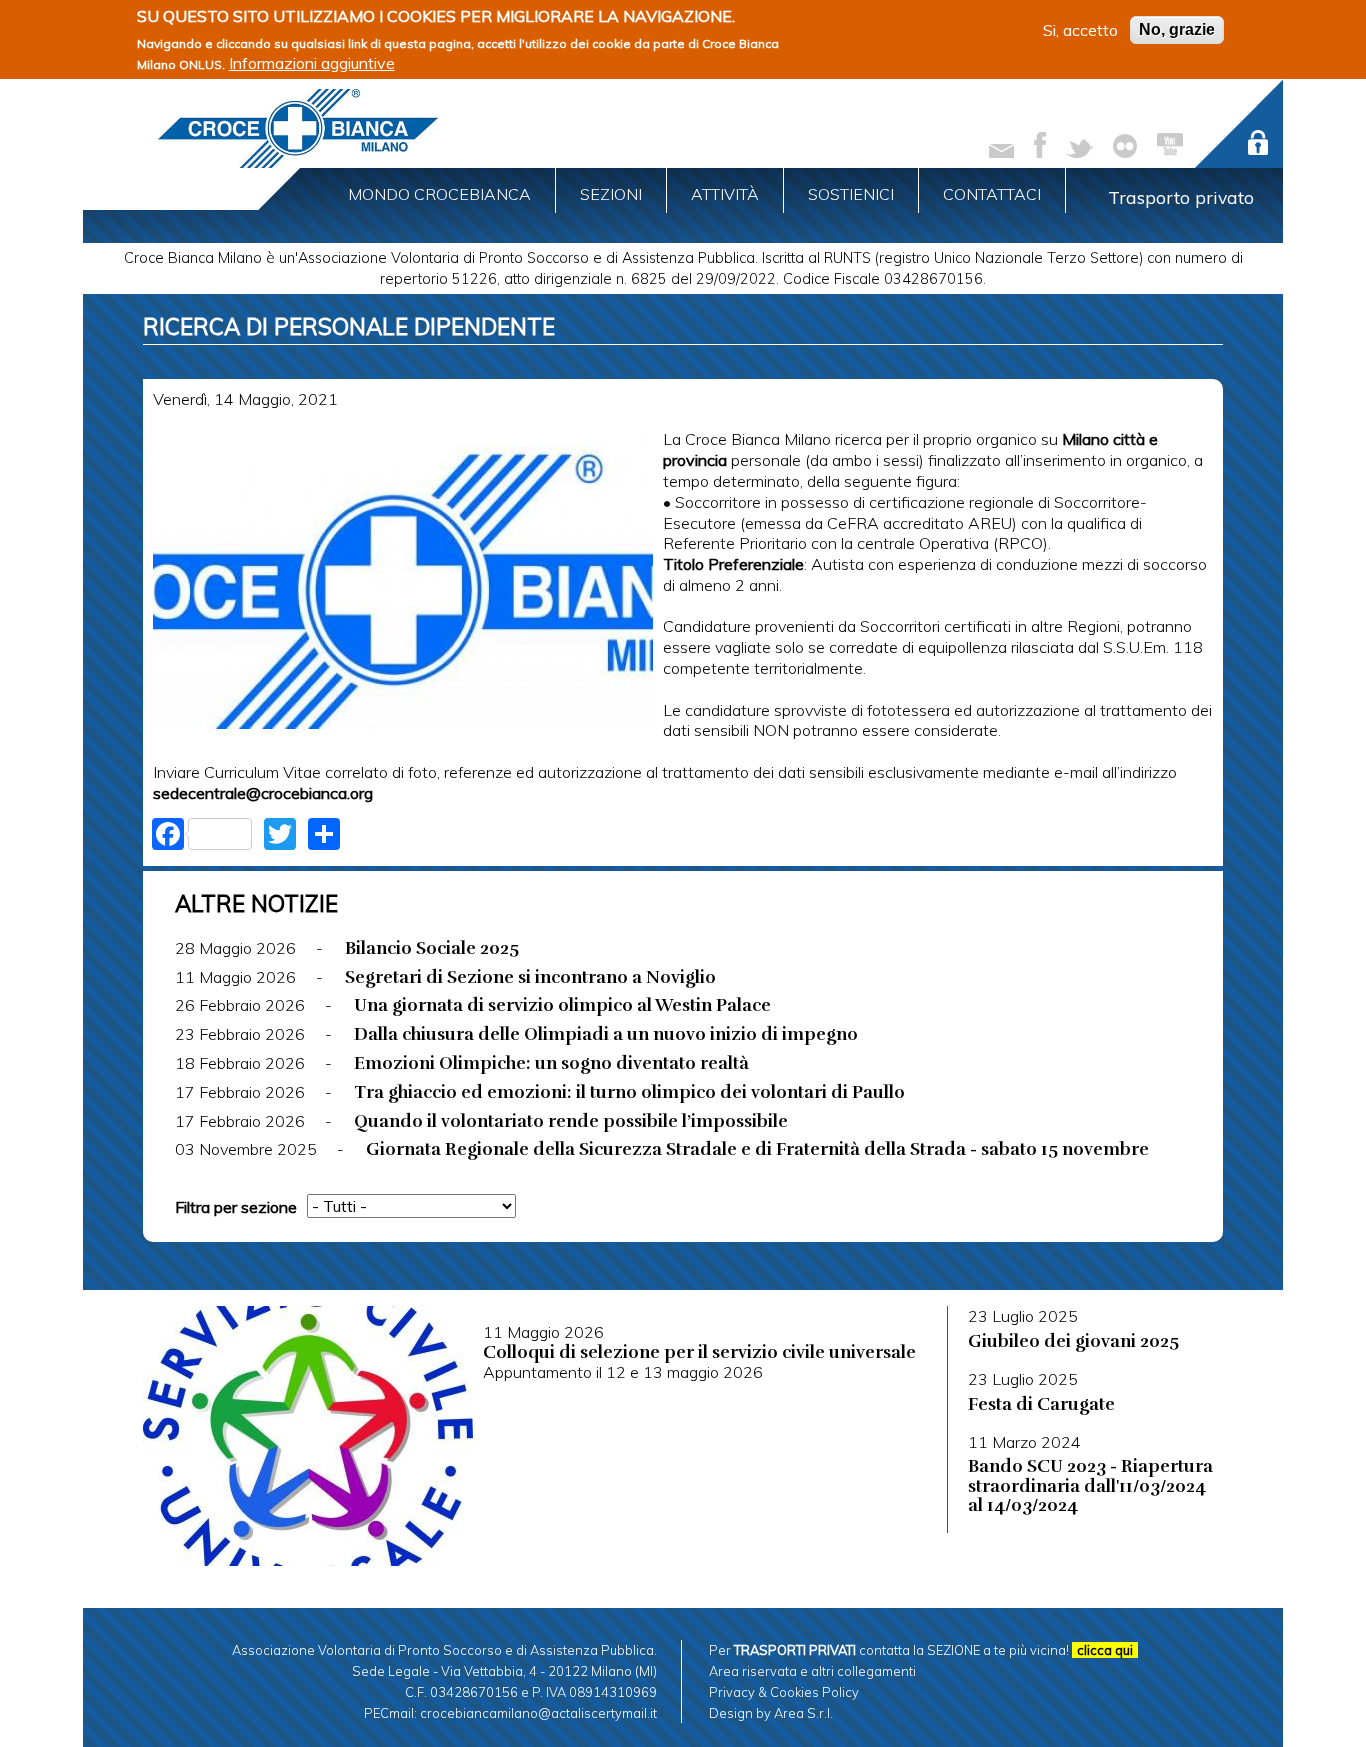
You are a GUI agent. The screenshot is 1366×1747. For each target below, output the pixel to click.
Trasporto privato (1181, 197)
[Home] (298, 128)
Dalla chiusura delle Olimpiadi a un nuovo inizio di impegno (606, 1034)
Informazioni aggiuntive (312, 63)
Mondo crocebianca (439, 194)
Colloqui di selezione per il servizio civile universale (699, 1352)
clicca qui (1105, 1650)
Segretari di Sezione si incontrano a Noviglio (530, 977)
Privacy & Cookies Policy (784, 1692)
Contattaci (992, 194)
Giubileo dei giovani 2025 (1073, 1341)
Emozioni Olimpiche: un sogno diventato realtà (551, 1063)
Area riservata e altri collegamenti (812, 1671)
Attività (725, 194)
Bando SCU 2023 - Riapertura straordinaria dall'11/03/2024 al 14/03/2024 (1090, 1485)
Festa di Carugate (1041, 1404)
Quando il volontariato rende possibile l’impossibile (571, 1121)
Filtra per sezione (236, 1207)
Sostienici (851, 194)
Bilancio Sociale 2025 (432, 948)
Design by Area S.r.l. (771, 1713)
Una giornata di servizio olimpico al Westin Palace (562, 1005)
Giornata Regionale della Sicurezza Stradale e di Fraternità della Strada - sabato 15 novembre (757, 1149)
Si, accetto (1080, 30)
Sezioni (611, 194)
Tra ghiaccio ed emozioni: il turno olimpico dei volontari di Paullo (629, 1092)
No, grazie (1177, 29)
